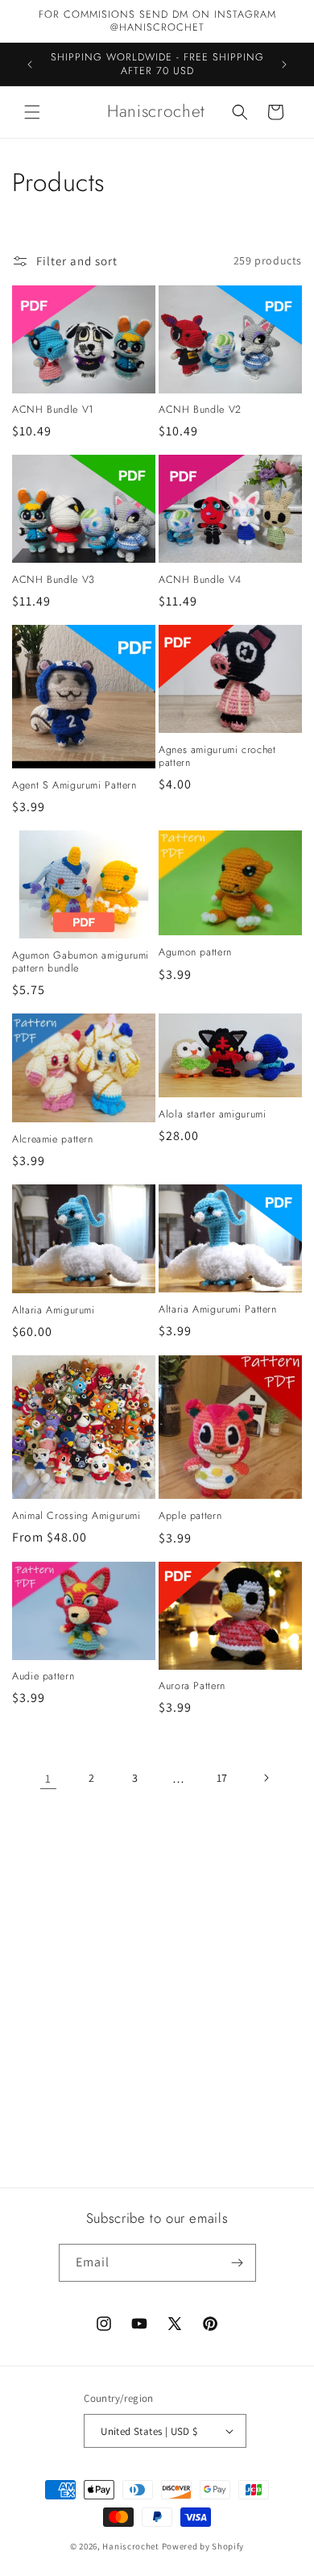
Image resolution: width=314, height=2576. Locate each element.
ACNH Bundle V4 (200, 580)
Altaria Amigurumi (54, 1310)
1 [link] (48, 1778)
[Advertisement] (157, 1999)
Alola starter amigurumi (213, 1114)
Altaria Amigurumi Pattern (218, 1309)
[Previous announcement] (30, 65)
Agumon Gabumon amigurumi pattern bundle (81, 962)
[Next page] (266, 1778)
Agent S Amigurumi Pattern (74, 785)
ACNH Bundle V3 (54, 580)
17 (222, 1778)
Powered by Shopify (203, 2546)
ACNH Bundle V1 (53, 410)
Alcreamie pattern (53, 1139)
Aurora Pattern (192, 1686)
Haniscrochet (130, 2546)
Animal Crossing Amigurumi (76, 1516)
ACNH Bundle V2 (200, 410)
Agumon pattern (195, 952)
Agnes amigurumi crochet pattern (217, 756)
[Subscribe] (238, 2263)
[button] (32, 112)
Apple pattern (190, 1516)
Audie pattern (43, 1676)
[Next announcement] (284, 65)
